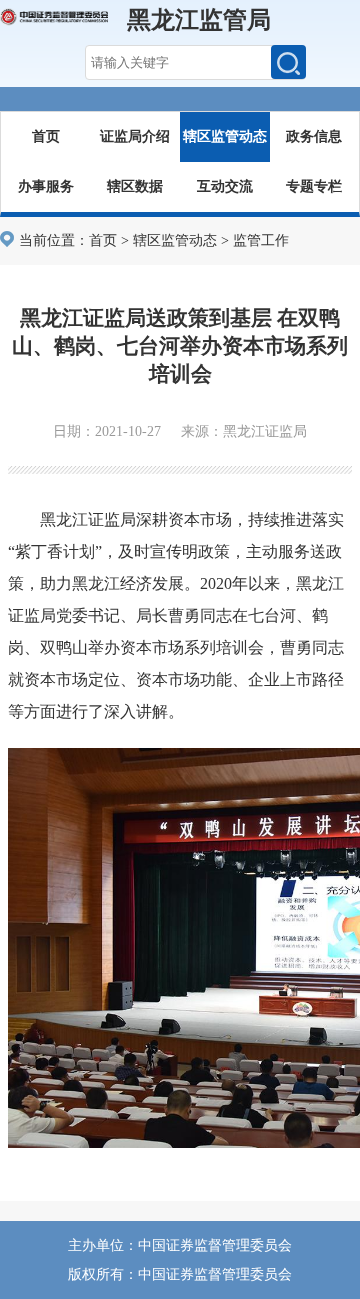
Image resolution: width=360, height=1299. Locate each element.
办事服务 (46, 186)
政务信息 (314, 136)
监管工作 (261, 240)
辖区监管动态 (225, 136)
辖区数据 (135, 186)
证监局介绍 (135, 136)
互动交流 (225, 186)
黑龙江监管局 (199, 20)
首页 (46, 136)
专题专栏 (314, 186)
